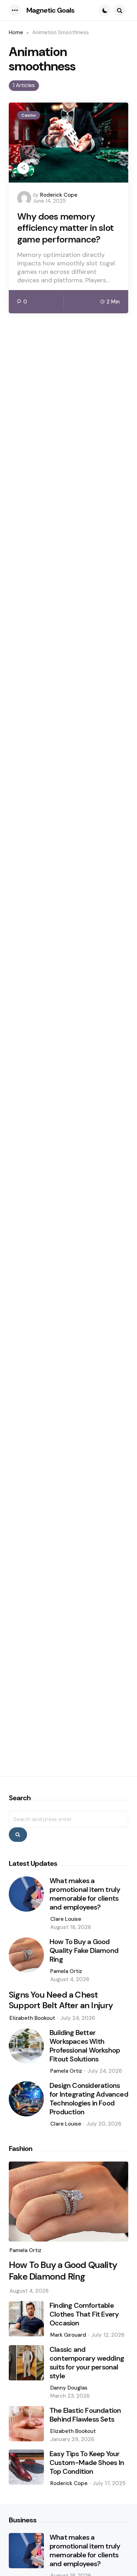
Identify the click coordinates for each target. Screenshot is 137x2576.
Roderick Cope (59, 195)
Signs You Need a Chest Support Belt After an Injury (61, 2000)
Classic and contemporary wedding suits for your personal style (87, 2363)
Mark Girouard (68, 2335)
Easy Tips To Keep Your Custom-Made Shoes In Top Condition (87, 2463)
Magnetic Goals (50, 10)
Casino (29, 115)
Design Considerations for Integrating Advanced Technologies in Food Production (89, 2099)
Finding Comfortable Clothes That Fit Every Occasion (84, 2314)
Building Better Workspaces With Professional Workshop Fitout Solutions (85, 2046)
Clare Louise (66, 1919)
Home (16, 32)
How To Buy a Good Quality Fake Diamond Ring (84, 1951)
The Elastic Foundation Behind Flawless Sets (85, 2415)
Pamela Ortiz (66, 1971)
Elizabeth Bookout (32, 2018)
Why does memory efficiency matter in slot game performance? (65, 228)
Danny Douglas (69, 2388)
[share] (23, 168)
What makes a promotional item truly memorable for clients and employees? (85, 1894)
